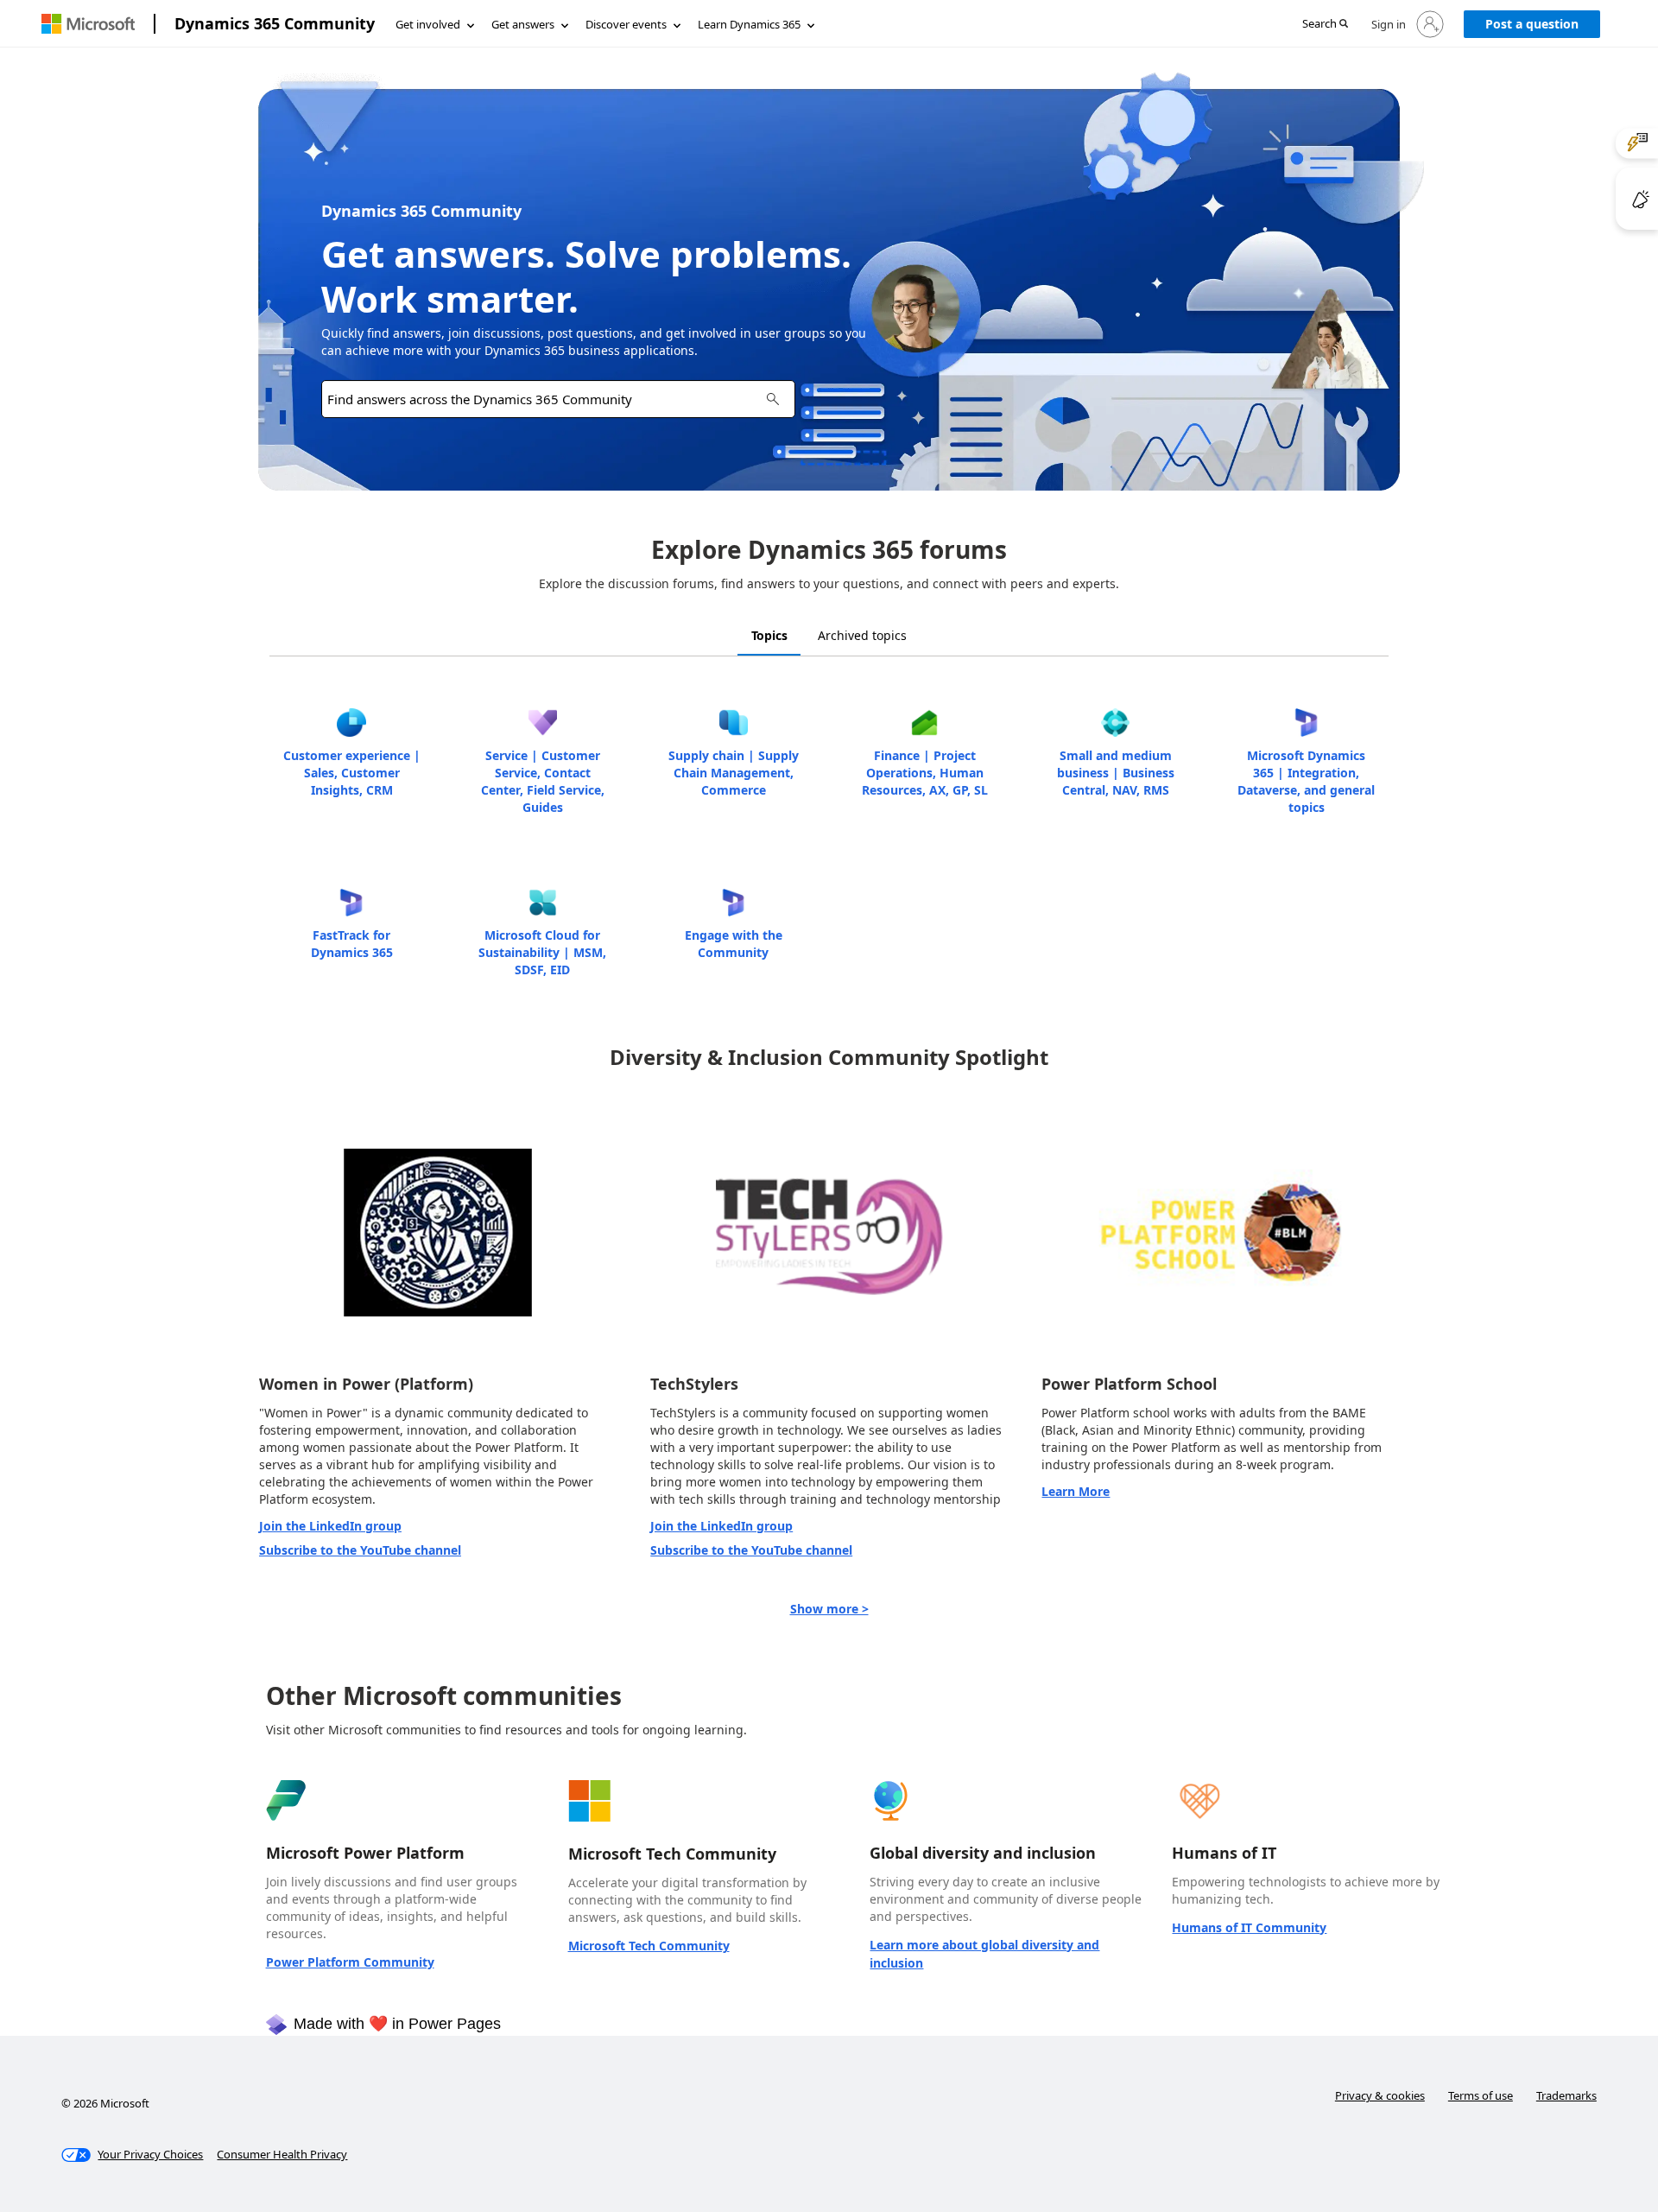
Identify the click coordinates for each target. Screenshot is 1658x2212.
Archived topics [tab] (862, 635)
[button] (1325, 25)
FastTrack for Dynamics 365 (352, 944)
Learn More (1076, 1491)
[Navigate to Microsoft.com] (88, 24)
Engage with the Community (734, 944)
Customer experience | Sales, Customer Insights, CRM (352, 773)
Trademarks (1566, 2095)
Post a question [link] (1532, 24)
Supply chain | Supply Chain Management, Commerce (734, 773)
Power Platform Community (350, 1962)
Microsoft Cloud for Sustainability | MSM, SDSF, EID (542, 952)
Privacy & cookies (1380, 2095)
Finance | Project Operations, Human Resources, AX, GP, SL (925, 773)
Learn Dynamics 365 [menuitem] (749, 24)
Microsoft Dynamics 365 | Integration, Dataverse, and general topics (1306, 781)
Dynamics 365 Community (275, 23)
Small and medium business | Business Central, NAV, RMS (1116, 773)
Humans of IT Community (1249, 1927)
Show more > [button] (829, 1609)
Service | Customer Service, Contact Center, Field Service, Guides (543, 781)
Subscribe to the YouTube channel (360, 1550)
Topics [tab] (769, 635)
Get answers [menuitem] (523, 24)
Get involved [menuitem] (428, 24)
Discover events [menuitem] (626, 24)
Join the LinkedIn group (330, 1526)
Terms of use (1481, 2095)
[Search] (773, 399)
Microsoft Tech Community (649, 1946)
